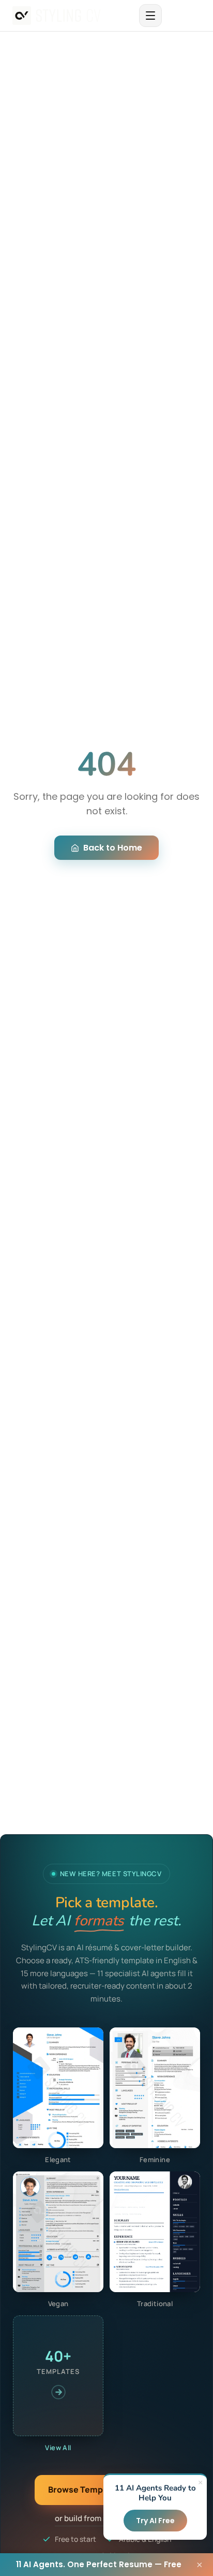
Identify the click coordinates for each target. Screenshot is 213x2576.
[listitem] (58, 2096)
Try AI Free (155, 2521)
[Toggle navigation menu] (150, 16)
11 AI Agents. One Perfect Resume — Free (99, 2564)
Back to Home (113, 848)
